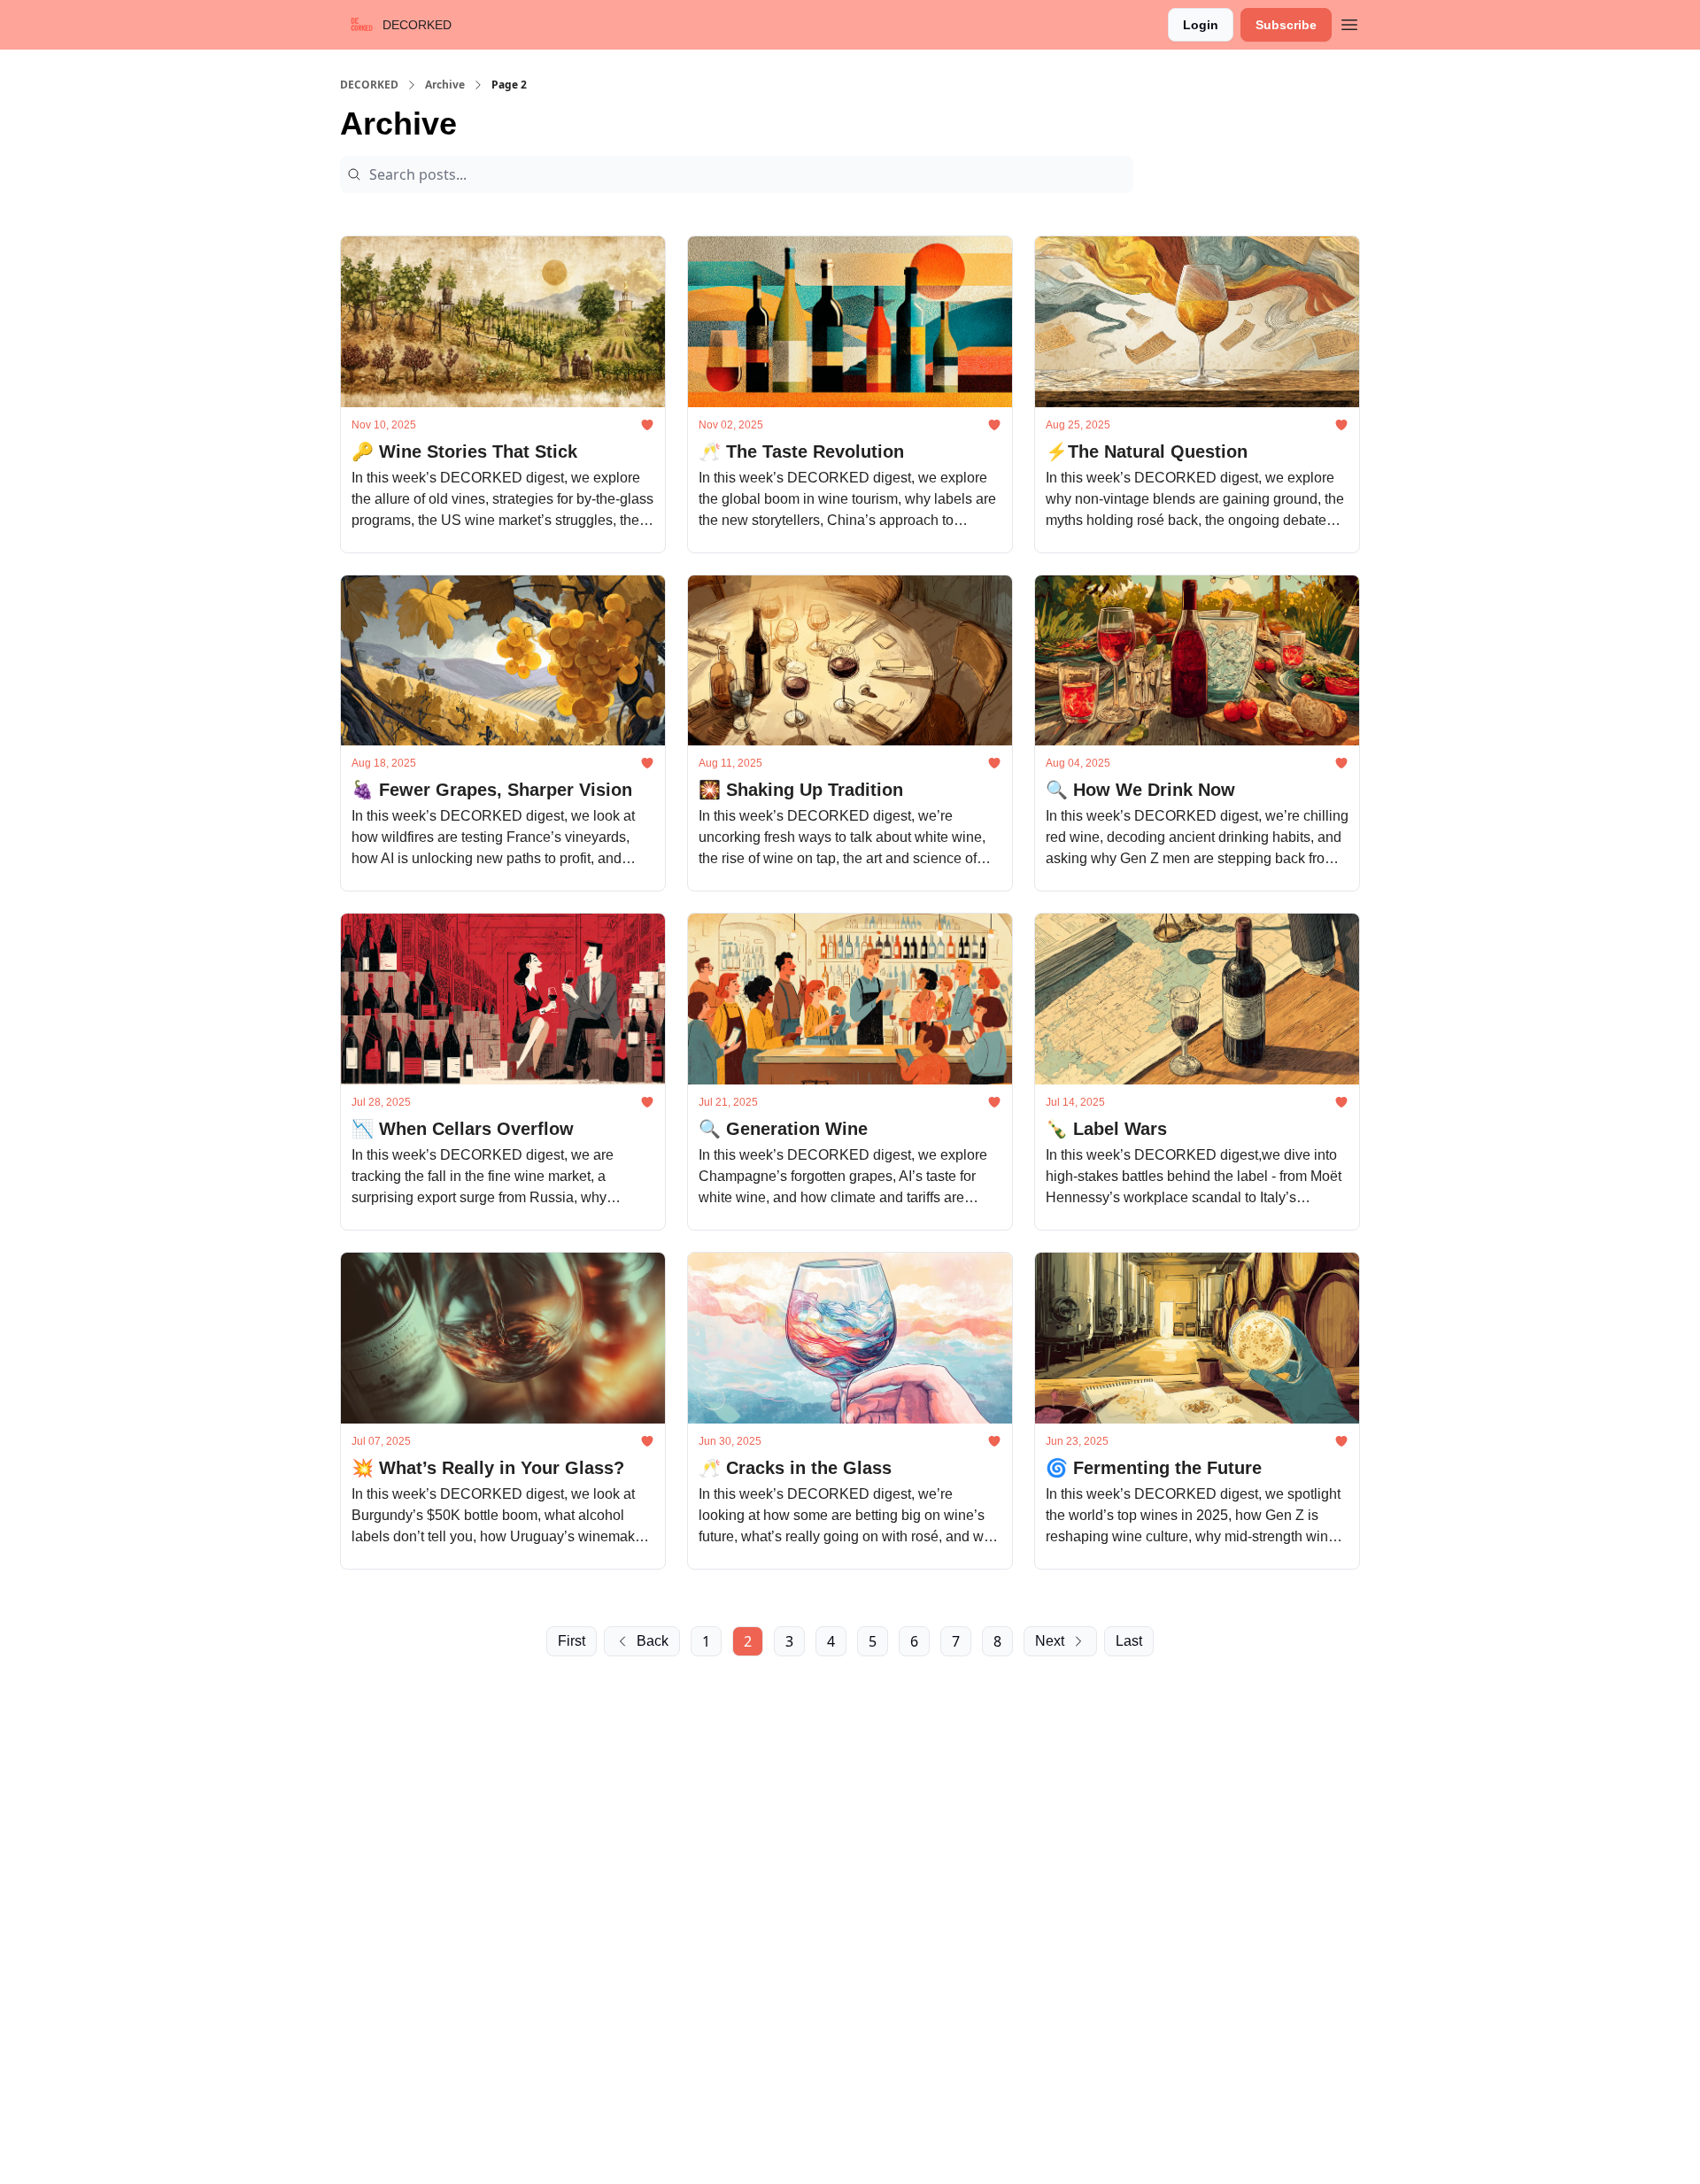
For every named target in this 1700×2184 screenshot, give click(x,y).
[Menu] (1349, 22)
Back (653, 1641)
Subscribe (1286, 25)
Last (1129, 1641)
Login (1201, 25)
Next (1050, 1641)
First (572, 1641)
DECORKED (369, 85)
